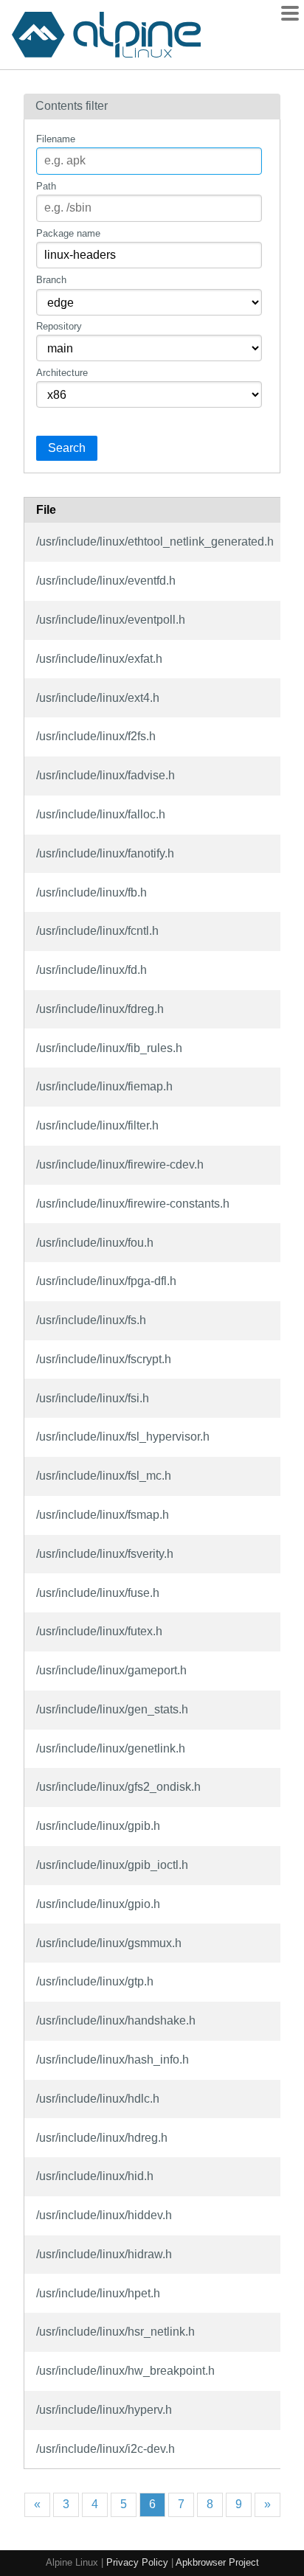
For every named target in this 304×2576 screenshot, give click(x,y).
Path (46, 186)
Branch (51, 280)
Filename (56, 139)
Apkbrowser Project (217, 2562)
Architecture (62, 373)
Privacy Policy (137, 2562)
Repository (59, 326)
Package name (68, 233)
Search (67, 448)
